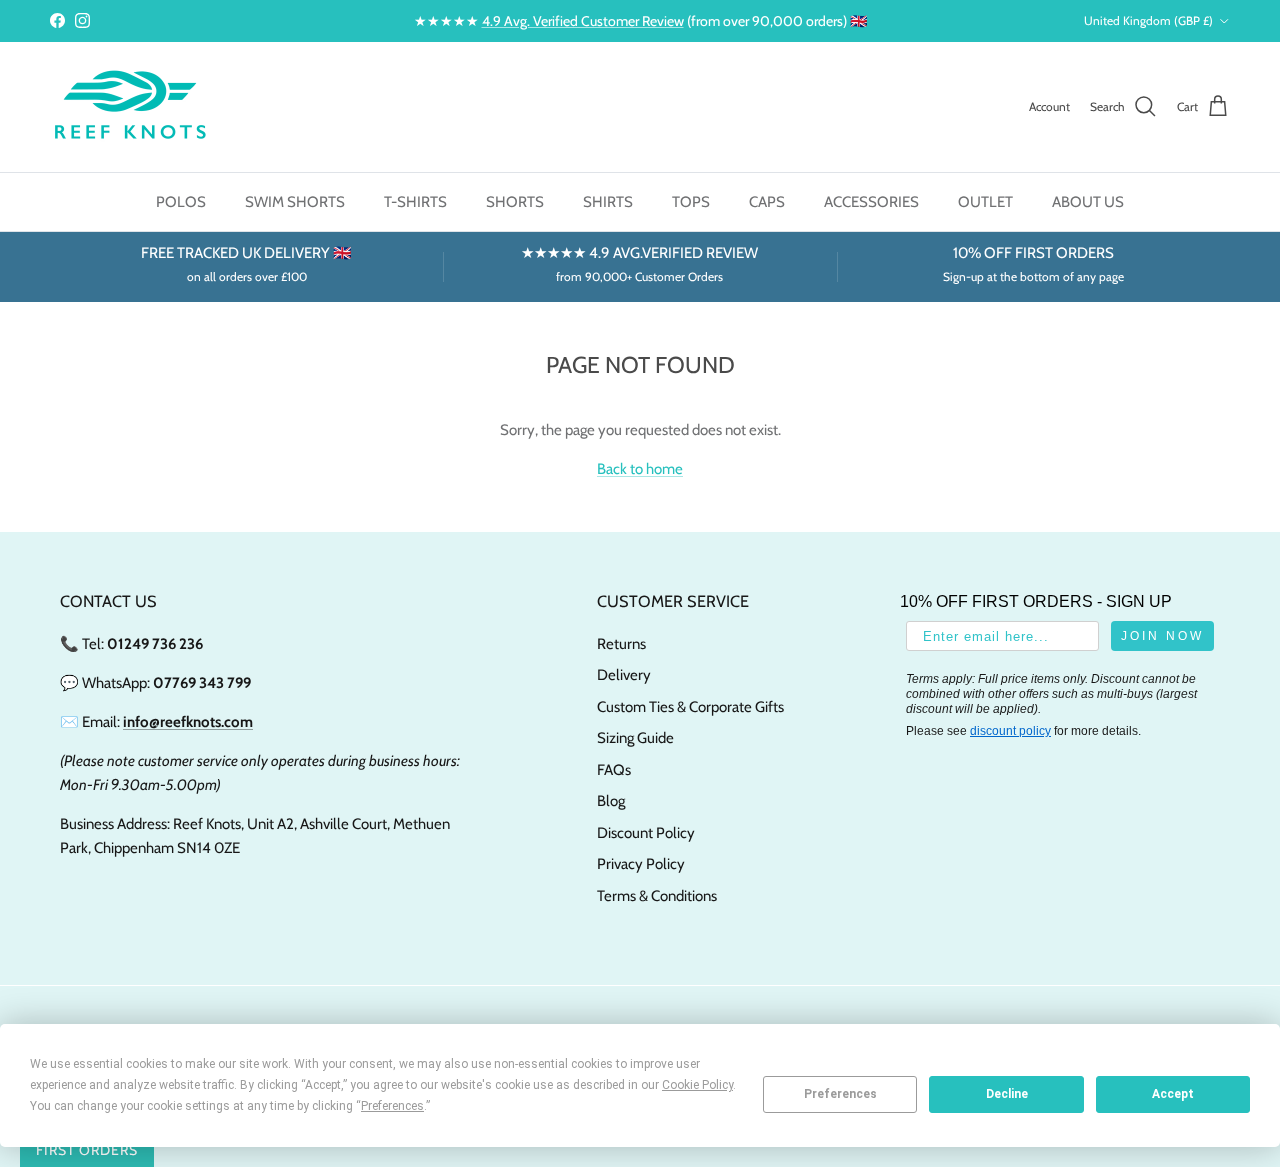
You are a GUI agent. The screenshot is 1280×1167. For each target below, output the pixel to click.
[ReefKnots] (130, 107)
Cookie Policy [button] (697, 1085)
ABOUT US (1088, 202)
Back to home (640, 469)
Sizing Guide (635, 738)
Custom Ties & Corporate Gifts (690, 707)
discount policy (1010, 731)
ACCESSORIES (871, 202)
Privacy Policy (641, 864)
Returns (621, 644)
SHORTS (515, 202)
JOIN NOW (1162, 636)
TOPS (691, 202)
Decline (1007, 1094)
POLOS (181, 202)
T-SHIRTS (415, 202)
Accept (1173, 1094)
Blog (611, 801)
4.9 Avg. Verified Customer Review (583, 21)
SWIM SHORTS (295, 202)
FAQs (614, 770)
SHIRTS (608, 202)
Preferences (840, 1094)
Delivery (624, 675)
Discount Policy (646, 833)
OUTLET (985, 202)
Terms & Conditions (657, 896)
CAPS (767, 202)
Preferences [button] (392, 1106)
